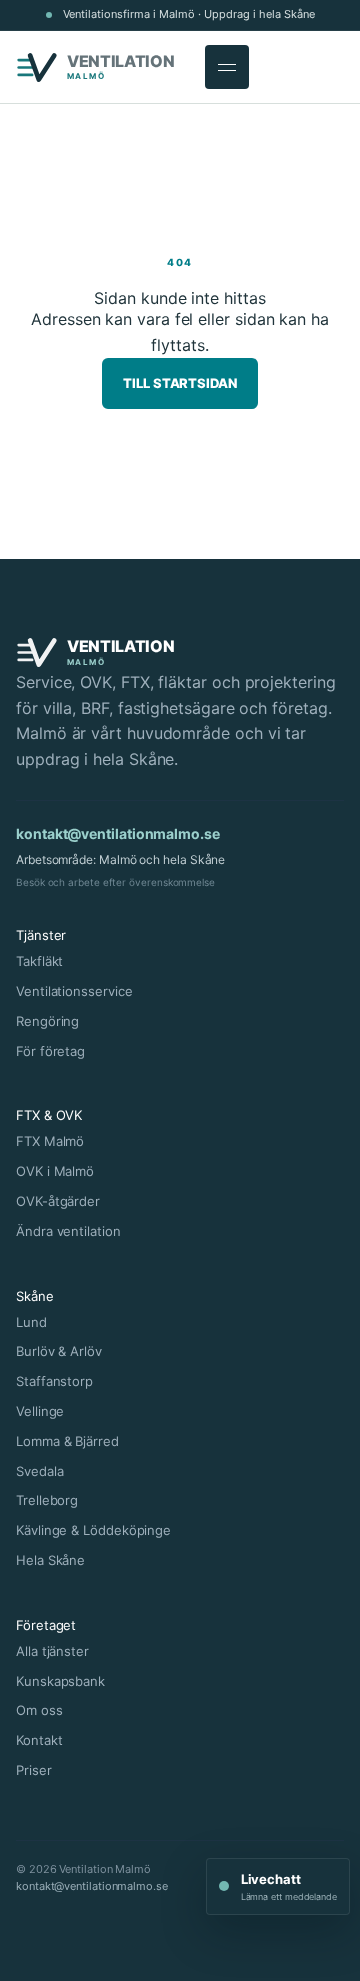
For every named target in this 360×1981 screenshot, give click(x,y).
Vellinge (40, 1411)
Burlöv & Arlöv (59, 1351)
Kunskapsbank (60, 1681)
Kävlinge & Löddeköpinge (93, 1530)
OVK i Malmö (55, 1171)
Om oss (39, 1710)
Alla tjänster (52, 1651)
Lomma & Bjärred (67, 1441)
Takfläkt (39, 961)
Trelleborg (47, 1500)
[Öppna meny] (227, 67)
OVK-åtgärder (58, 1201)
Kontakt (39, 1740)
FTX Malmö (50, 1141)
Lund (31, 1322)
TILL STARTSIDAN (180, 383)
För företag (50, 1051)
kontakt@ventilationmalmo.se (118, 833)
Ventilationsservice (74, 991)
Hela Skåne (50, 1560)
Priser (34, 1770)
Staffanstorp (54, 1381)
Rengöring (47, 1021)
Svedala (39, 1471)
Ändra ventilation (68, 1231)
